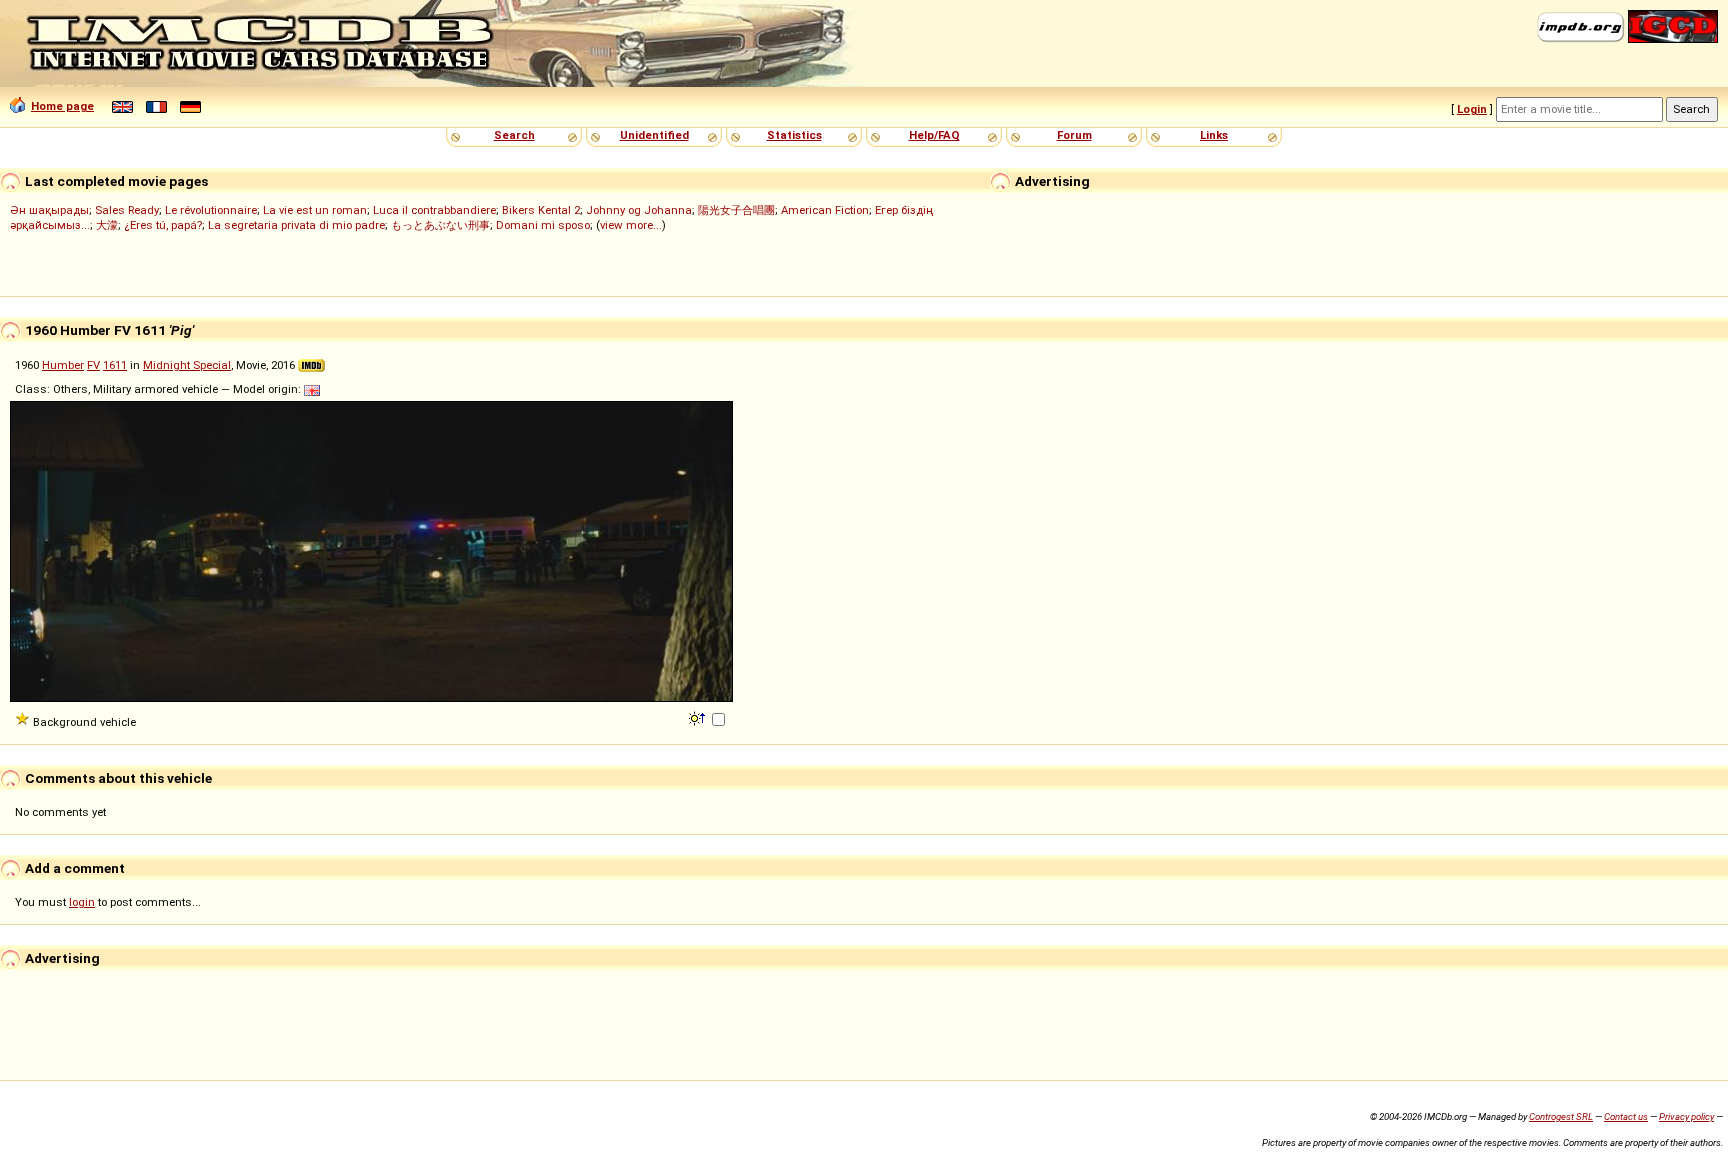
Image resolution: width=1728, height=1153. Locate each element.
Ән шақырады (49, 210)
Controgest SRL (1561, 1116)
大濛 (107, 225)
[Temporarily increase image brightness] (698, 717)
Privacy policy (1686, 1116)
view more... (631, 225)
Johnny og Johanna (639, 210)
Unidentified (654, 135)
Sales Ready (127, 210)
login (82, 902)
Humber (63, 365)
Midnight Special (187, 365)
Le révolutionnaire (211, 210)
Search (514, 135)
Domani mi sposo (543, 225)
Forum (1074, 135)
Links (1214, 135)
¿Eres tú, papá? (163, 225)
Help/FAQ (934, 135)
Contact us (1626, 1116)
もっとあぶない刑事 (440, 225)
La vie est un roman (315, 210)
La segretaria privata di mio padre (296, 225)
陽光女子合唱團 (736, 210)
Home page (62, 106)
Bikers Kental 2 (541, 210)
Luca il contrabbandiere (434, 210)
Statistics (794, 135)
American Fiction (825, 210)
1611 (115, 365)
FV (93, 365)
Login (1472, 109)
